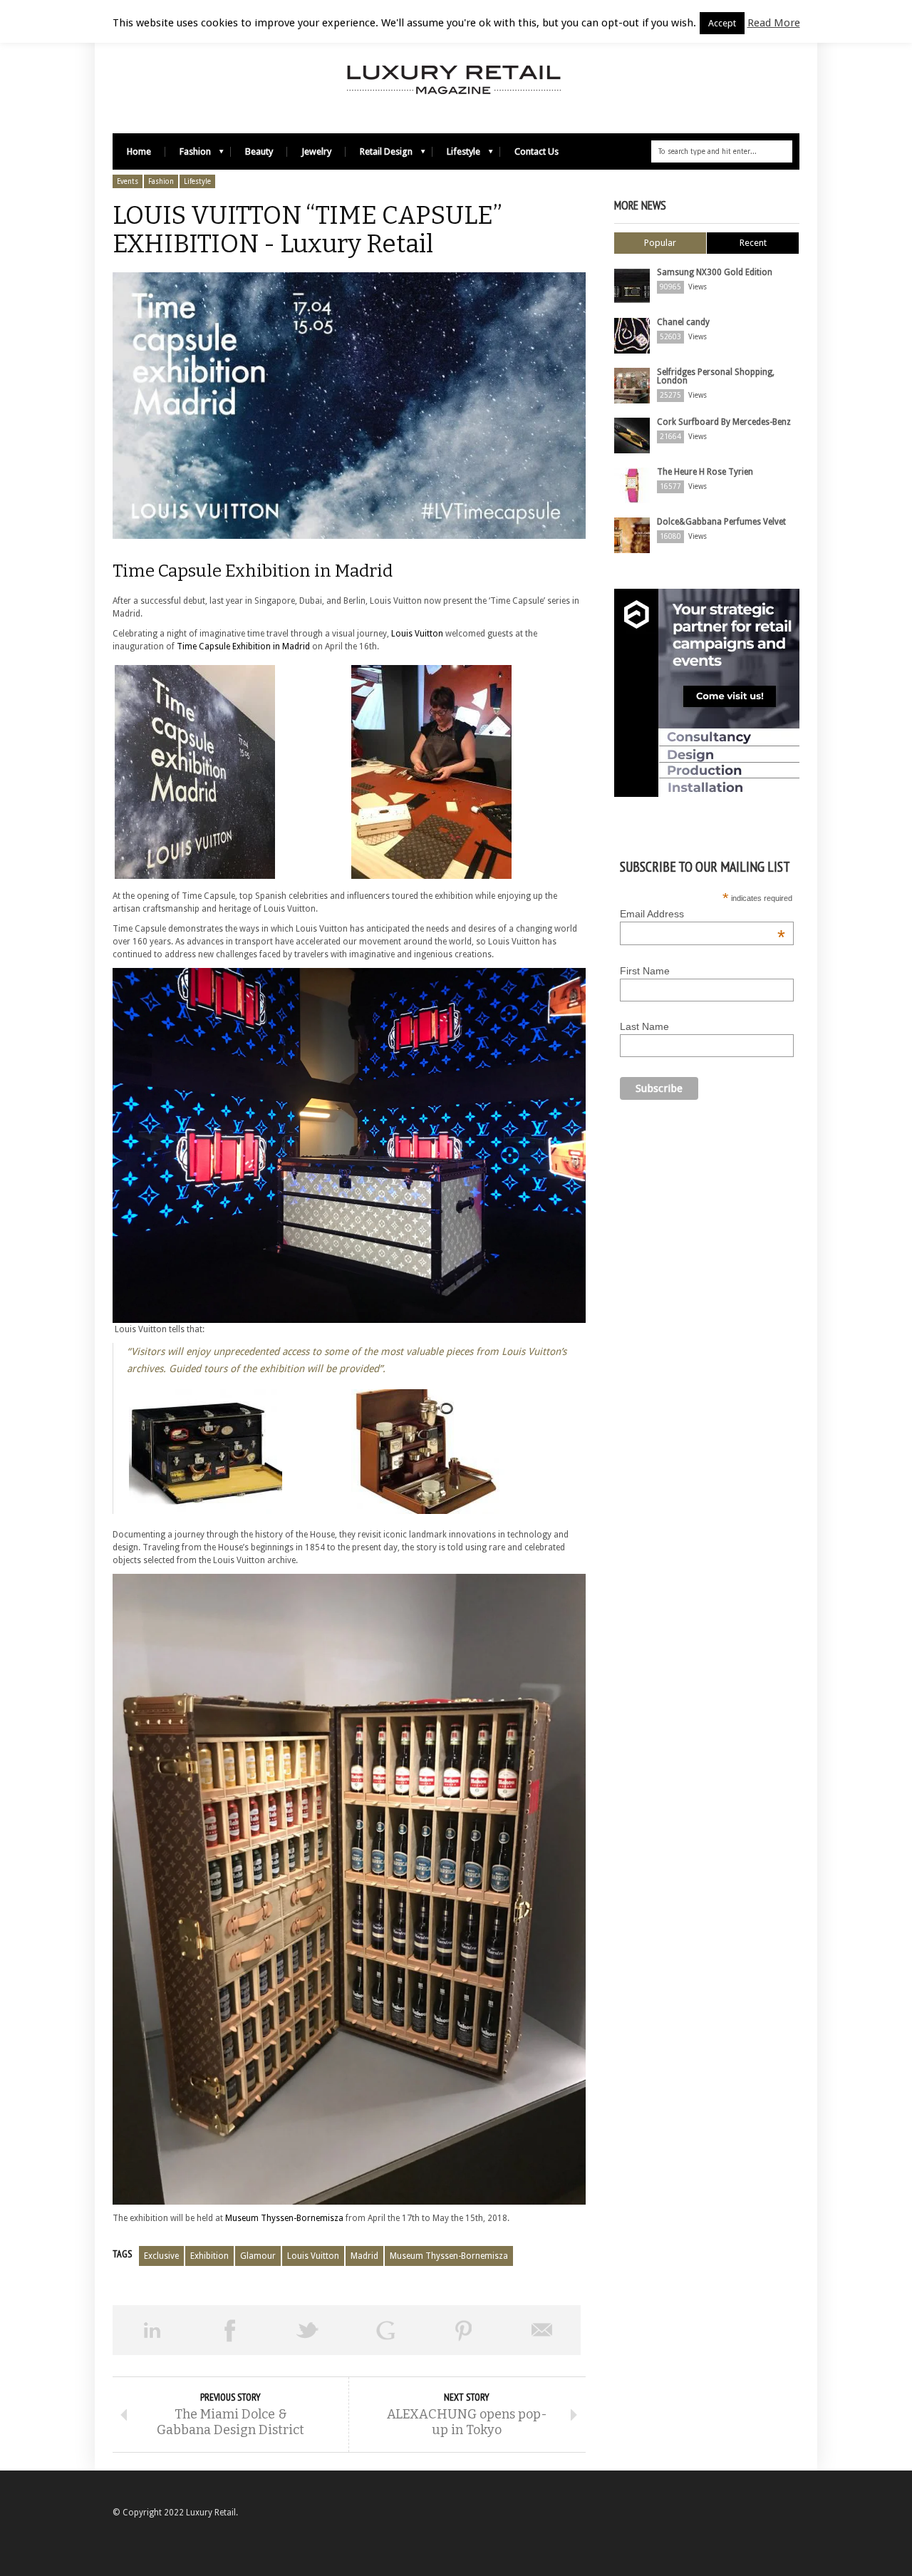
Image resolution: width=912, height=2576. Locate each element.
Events (128, 181)
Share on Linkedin (152, 2330)
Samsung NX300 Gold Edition (715, 272)
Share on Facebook (230, 2330)
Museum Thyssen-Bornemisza (284, 2218)
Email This (542, 2330)
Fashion (188, 155)
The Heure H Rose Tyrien (705, 472)
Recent (753, 243)
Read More (774, 23)
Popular (660, 243)
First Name (645, 971)
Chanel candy (683, 322)
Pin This (464, 2330)
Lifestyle (456, 155)
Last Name (644, 1026)
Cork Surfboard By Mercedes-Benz (724, 422)
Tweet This (308, 2330)
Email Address (703, 914)
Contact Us (537, 151)
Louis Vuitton (417, 634)
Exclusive (161, 2256)
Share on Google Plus (386, 2330)
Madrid (364, 2256)
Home (139, 151)
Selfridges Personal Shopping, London (716, 376)
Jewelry (316, 151)
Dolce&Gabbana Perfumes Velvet (721, 522)
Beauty (259, 151)
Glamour (258, 2256)
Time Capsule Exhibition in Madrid (243, 646)
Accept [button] (722, 23)
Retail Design (379, 155)
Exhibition (209, 2256)
